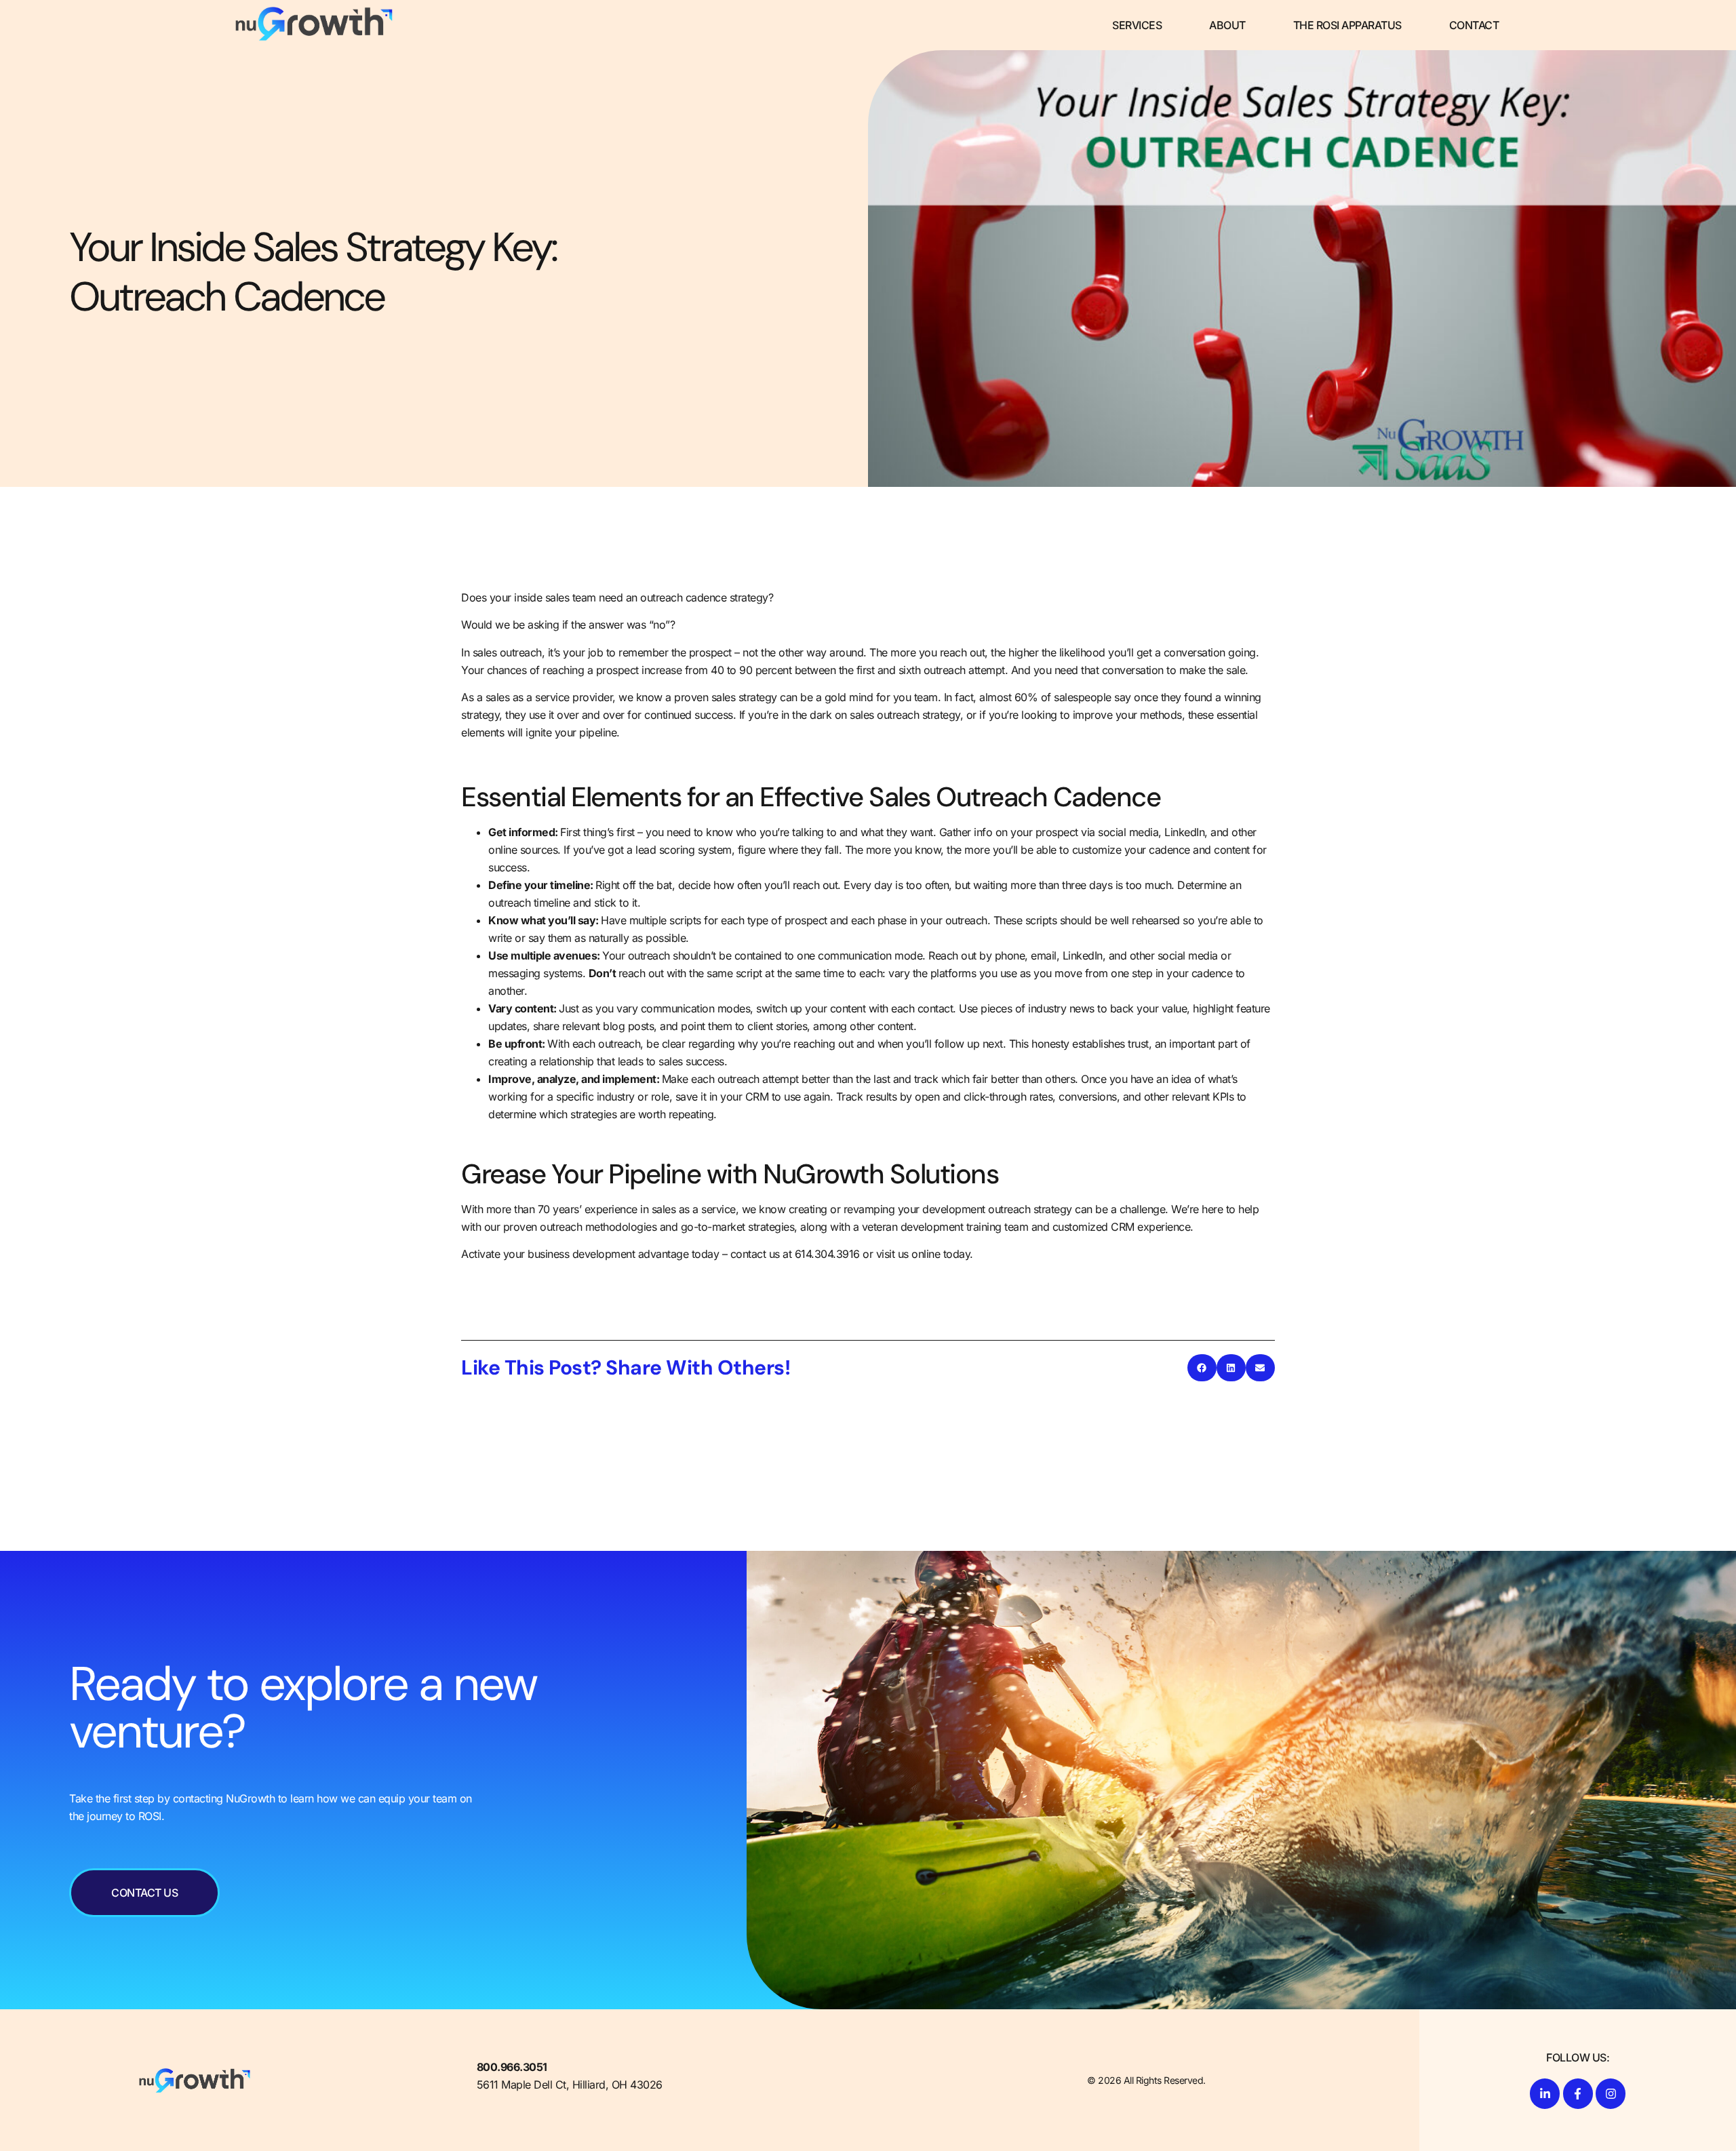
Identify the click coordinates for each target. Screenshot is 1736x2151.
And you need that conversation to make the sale (1128, 670)
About (1227, 25)
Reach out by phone (976, 955)
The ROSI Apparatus (1347, 25)
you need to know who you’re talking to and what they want (789, 832)
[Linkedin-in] (1545, 2093)
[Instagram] (1611, 2093)
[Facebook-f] (1578, 2093)
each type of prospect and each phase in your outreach (854, 920)
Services (1137, 25)
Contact (1474, 25)
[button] (1202, 1368)
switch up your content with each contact (854, 1008)
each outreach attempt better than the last (790, 1079)
